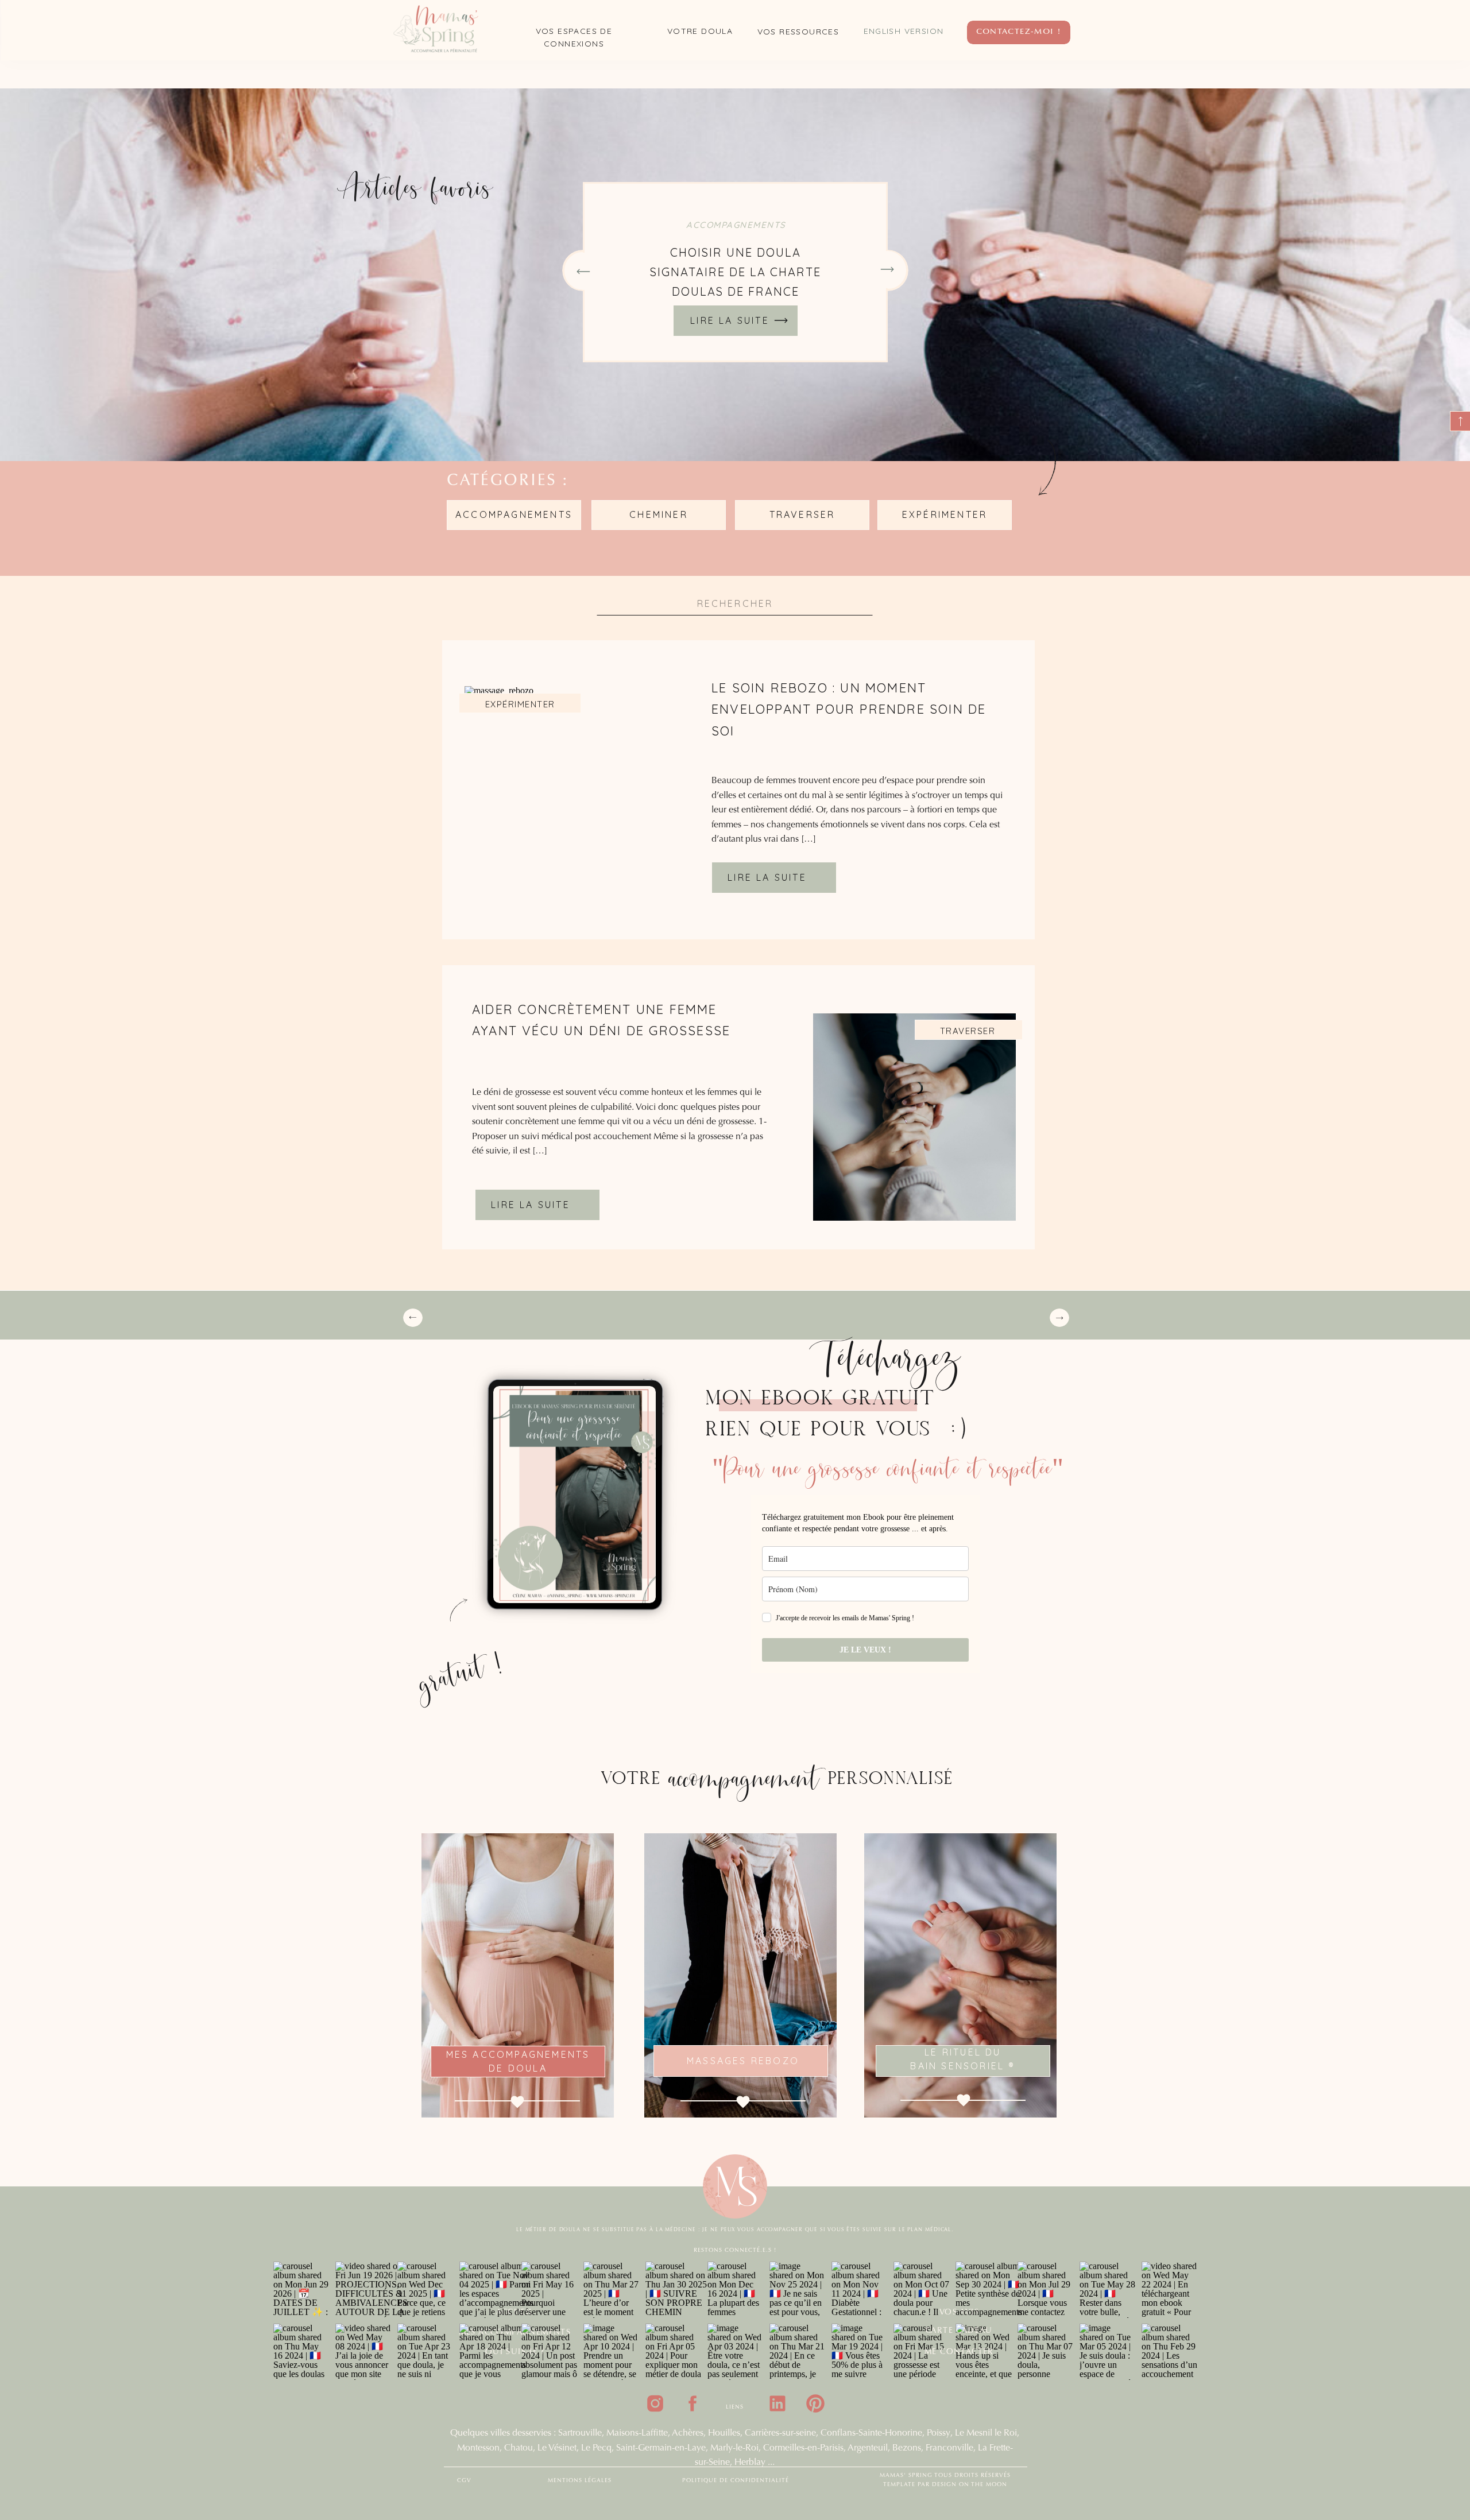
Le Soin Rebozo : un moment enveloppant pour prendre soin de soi (849, 709)
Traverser (968, 1031)
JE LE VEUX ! (865, 1650)
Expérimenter (520, 704)
